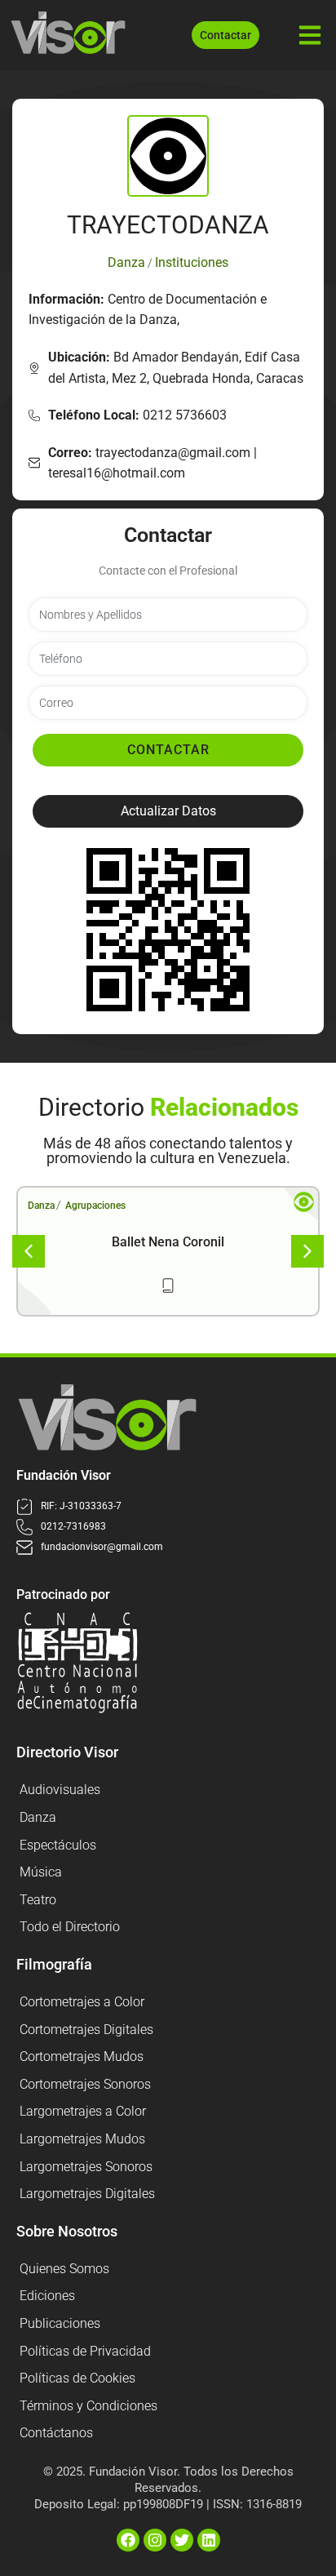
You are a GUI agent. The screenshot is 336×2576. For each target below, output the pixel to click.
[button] (168, 811)
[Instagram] (155, 2540)
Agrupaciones (95, 1206)
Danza (41, 1206)
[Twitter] (182, 2540)
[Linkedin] (209, 2540)
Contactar (168, 750)
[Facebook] (128, 2540)
